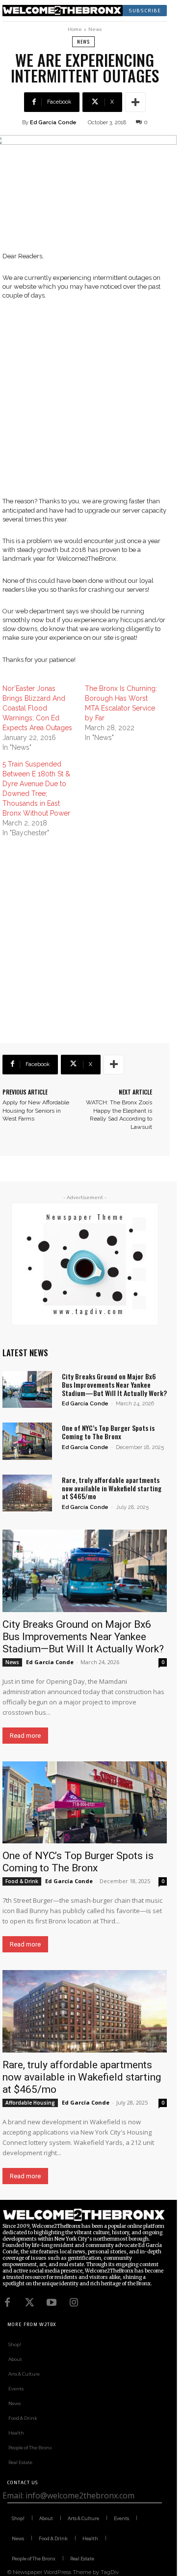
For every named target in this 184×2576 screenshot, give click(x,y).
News (95, 29)
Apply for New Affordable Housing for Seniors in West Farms (36, 1111)
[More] (135, 102)
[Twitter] (29, 2302)
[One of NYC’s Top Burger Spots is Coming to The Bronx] (27, 1441)
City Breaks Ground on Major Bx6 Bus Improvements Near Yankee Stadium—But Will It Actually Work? (114, 1384)
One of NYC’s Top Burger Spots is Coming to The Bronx (108, 1432)
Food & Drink (22, 1881)
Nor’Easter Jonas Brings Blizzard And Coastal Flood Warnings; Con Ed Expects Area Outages (37, 708)
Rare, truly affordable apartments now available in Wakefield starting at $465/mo (112, 1488)
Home (75, 29)
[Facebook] (7, 2302)
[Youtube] (52, 2302)
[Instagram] (74, 2302)
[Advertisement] (92, 405)
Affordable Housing (30, 2103)
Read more (25, 1736)
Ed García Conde (53, 123)
